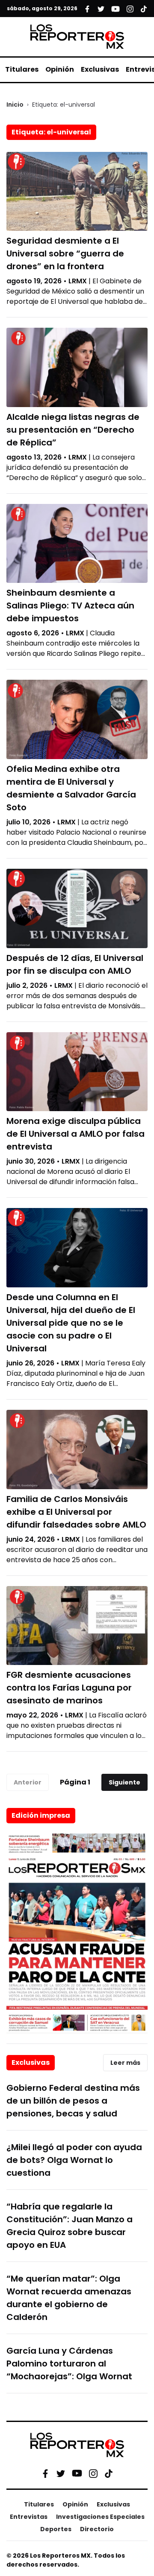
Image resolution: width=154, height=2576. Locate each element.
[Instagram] (93, 2473)
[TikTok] (109, 2473)
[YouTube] (77, 2473)
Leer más (125, 2063)
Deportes (56, 2529)
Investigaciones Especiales (100, 2517)
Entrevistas (29, 2517)
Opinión (60, 69)
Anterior (28, 1782)
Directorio (97, 2529)
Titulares (22, 69)
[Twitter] (61, 2473)
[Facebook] (45, 2473)
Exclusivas (100, 69)
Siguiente (124, 1782)
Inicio (15, 105)
